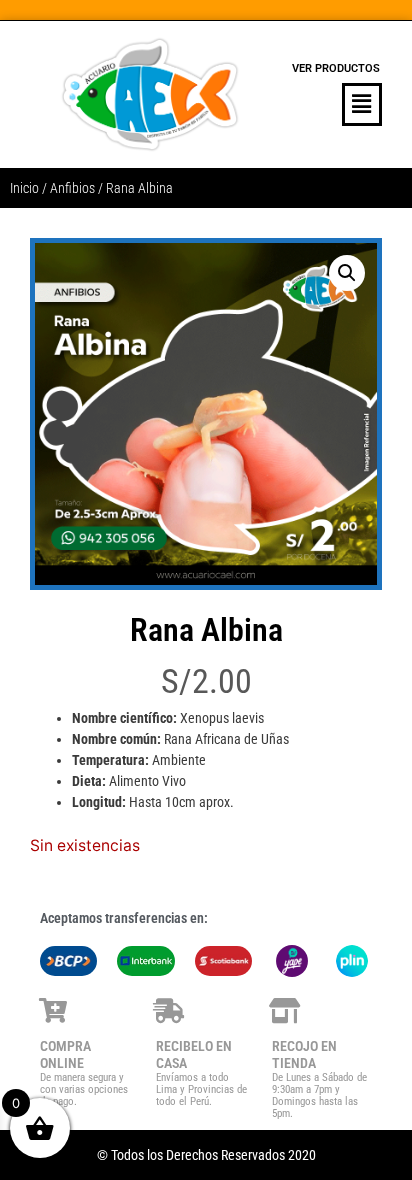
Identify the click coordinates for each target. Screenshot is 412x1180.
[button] (336, 104)
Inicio (24, 188)
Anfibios (72, 188)
